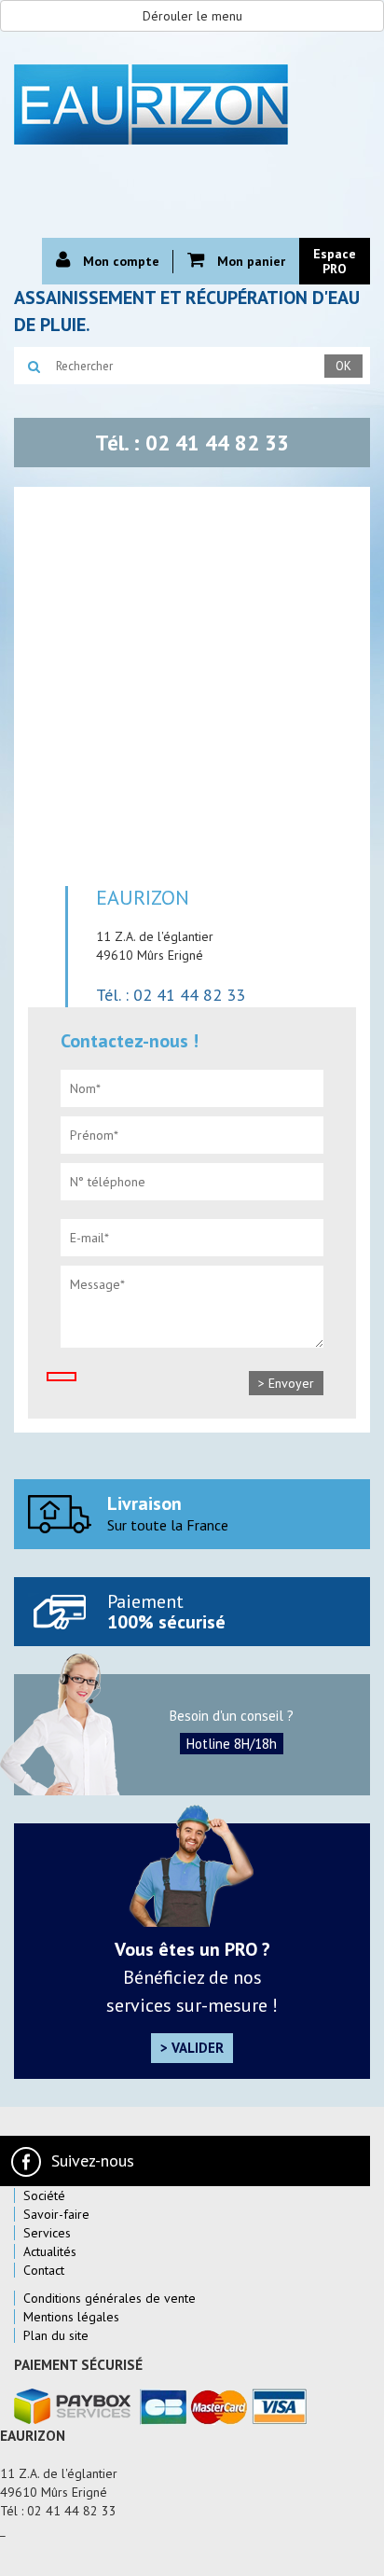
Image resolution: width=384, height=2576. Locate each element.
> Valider (192, 2048)
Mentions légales (71, 2317)
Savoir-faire (56, 2214)
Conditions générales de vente (110, 2298)
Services (47, 2233)
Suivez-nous (93, 2161)
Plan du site (56, 2335)
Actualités (50, 2251)
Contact (44, 2270)
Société (44, 2195)
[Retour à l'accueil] (192, 102)
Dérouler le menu (192, 16)
